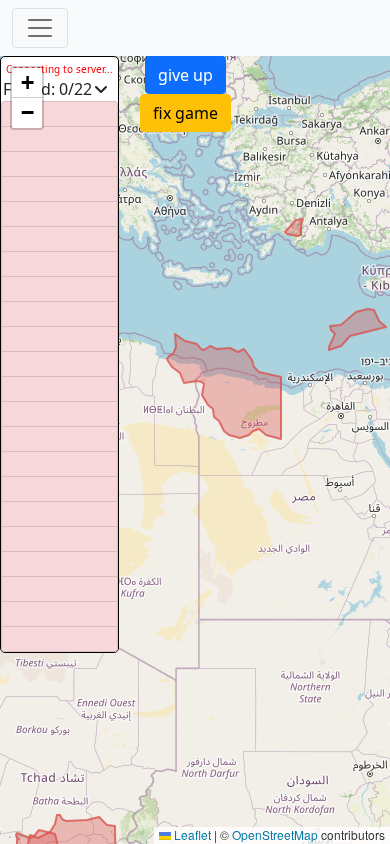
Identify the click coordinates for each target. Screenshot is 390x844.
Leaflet (191, 834)
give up (185, 75)
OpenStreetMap (275, 834)
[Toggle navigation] (40, 28)
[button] (27, 83)
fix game (185, 113)
